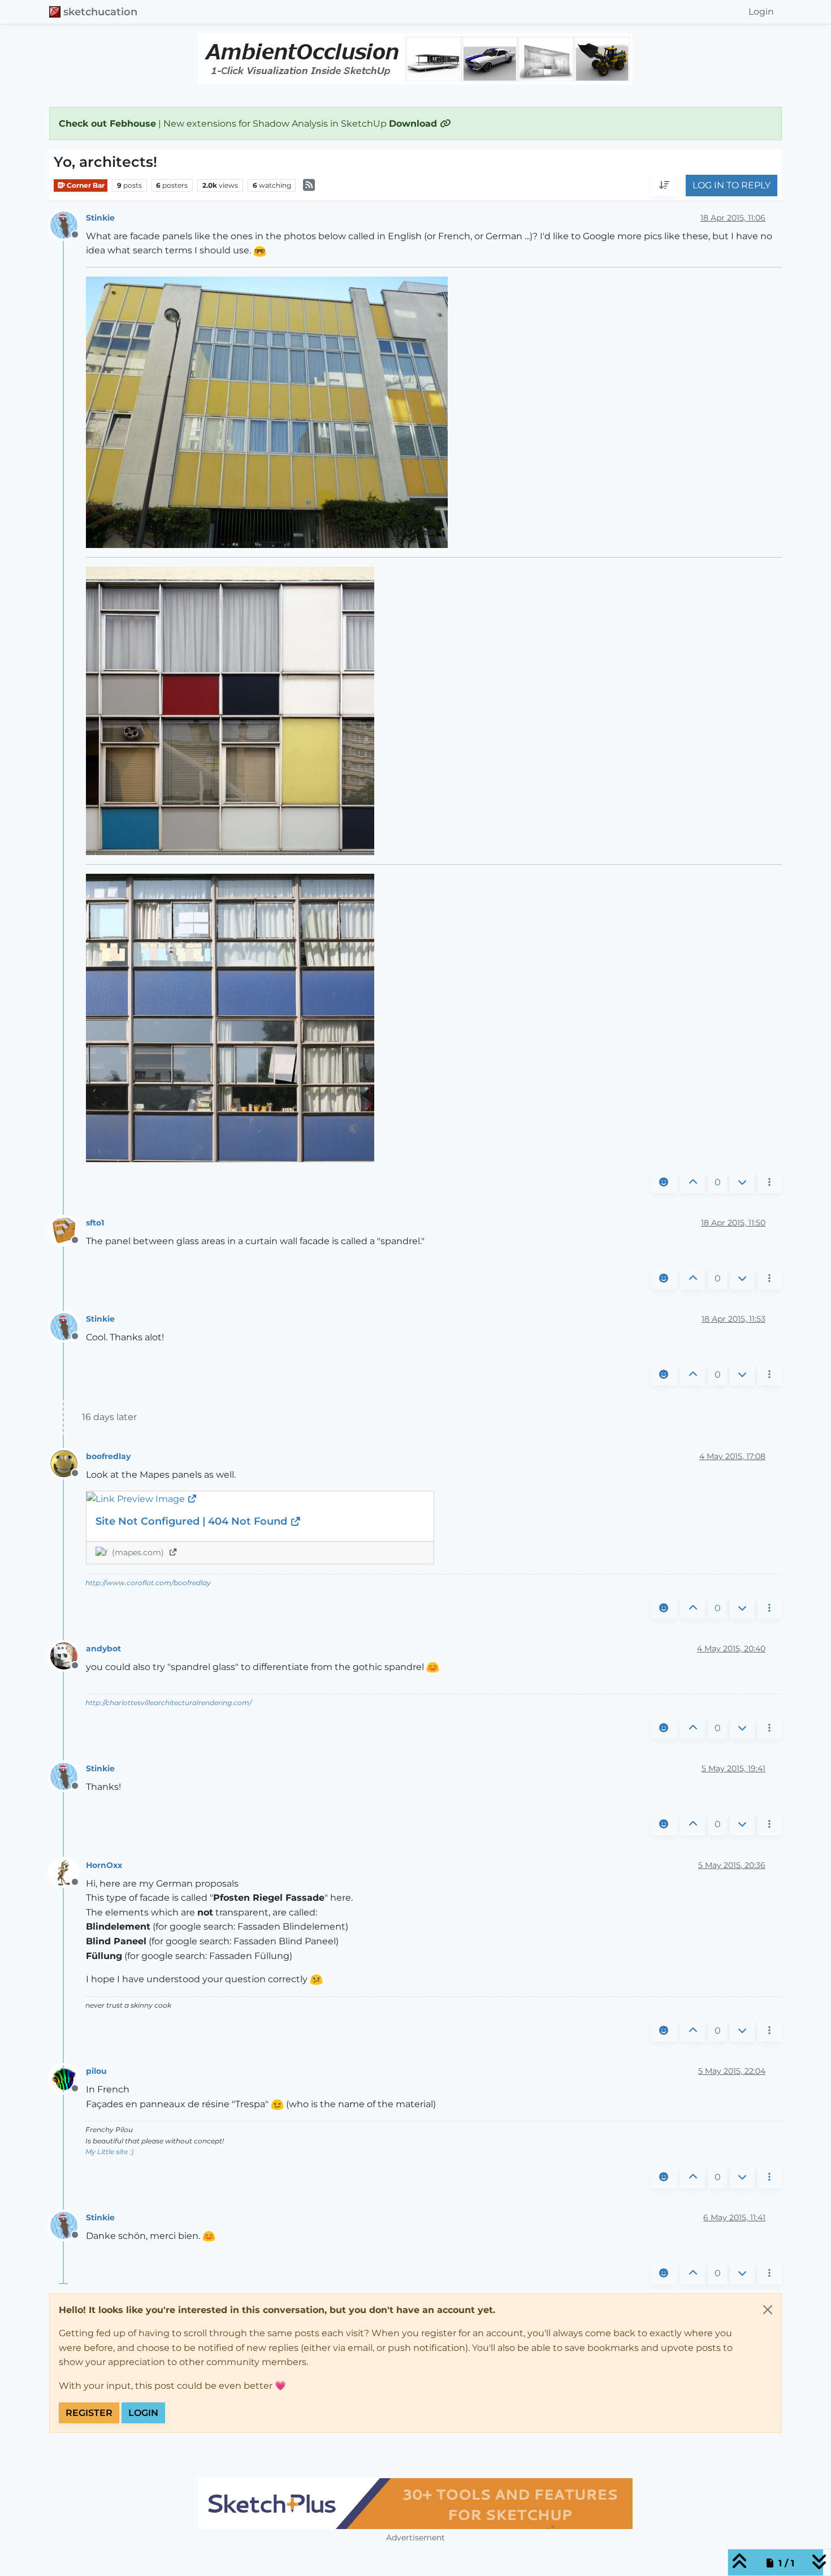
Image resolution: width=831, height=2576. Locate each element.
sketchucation (100, 12)
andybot (103, 1649)
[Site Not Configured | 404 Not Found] (260, 1499)
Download (414, 124)
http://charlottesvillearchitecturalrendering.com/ (168, 1703)
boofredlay (108, 1456)
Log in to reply (732, 186)
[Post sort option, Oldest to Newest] (664, 186)
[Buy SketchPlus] (415, 2504)
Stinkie (100, 218)
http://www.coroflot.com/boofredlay (148, 1583)
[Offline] (68, 224)
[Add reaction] (664, 1183)
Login (143, 2413)
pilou (96, 2071)
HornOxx (104, 1865)
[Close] (768, 2310)
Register (89, 2413)
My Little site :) (109, 2152)
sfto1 (95, 1223)
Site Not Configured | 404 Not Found (193, 1521)
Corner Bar (85, 185)
